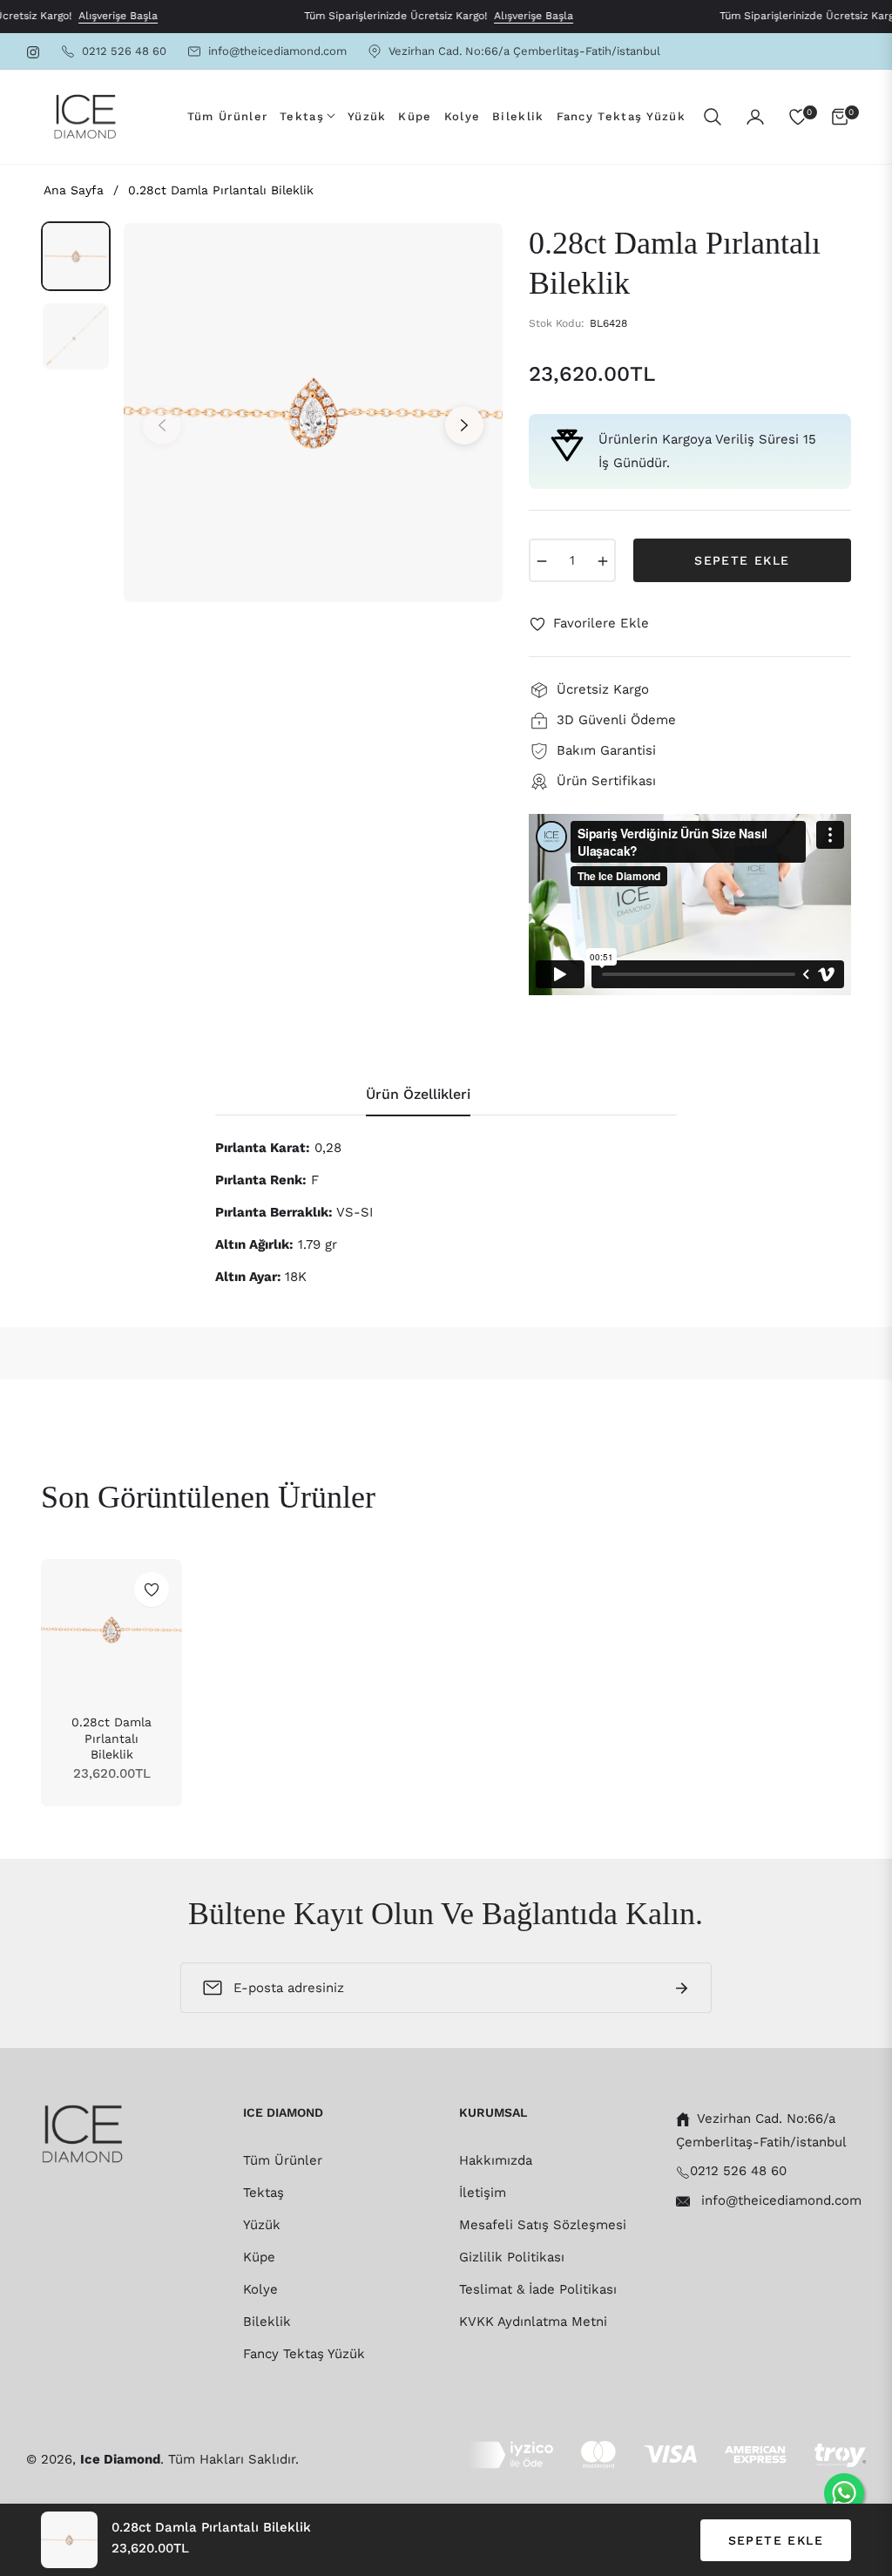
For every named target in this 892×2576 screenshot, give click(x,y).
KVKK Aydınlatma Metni (533, 2322)
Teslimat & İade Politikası (538, 2289)
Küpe (259, 2257)
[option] (313, 413)
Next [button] (464, 425)
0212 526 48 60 (738, 2171)
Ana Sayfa (74, 190)
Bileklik (267, 2322)
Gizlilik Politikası (512, 2257)
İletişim (483, 2193)
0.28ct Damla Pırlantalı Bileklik (111, 1738)
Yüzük (262, 2225)
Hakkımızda (496, 2160)
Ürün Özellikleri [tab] (418, 1094)
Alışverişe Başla (96, 16)
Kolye (260, 2289)
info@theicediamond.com (779, 2200)
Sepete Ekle (776, 2540)
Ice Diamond (120, 2459)
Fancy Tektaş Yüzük (304, 2354)
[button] (713, 117)
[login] (755, 117)
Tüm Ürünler (283, 2160)
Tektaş (264, 2193)
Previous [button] (162, 425)
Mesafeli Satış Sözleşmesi (543, 2225)
